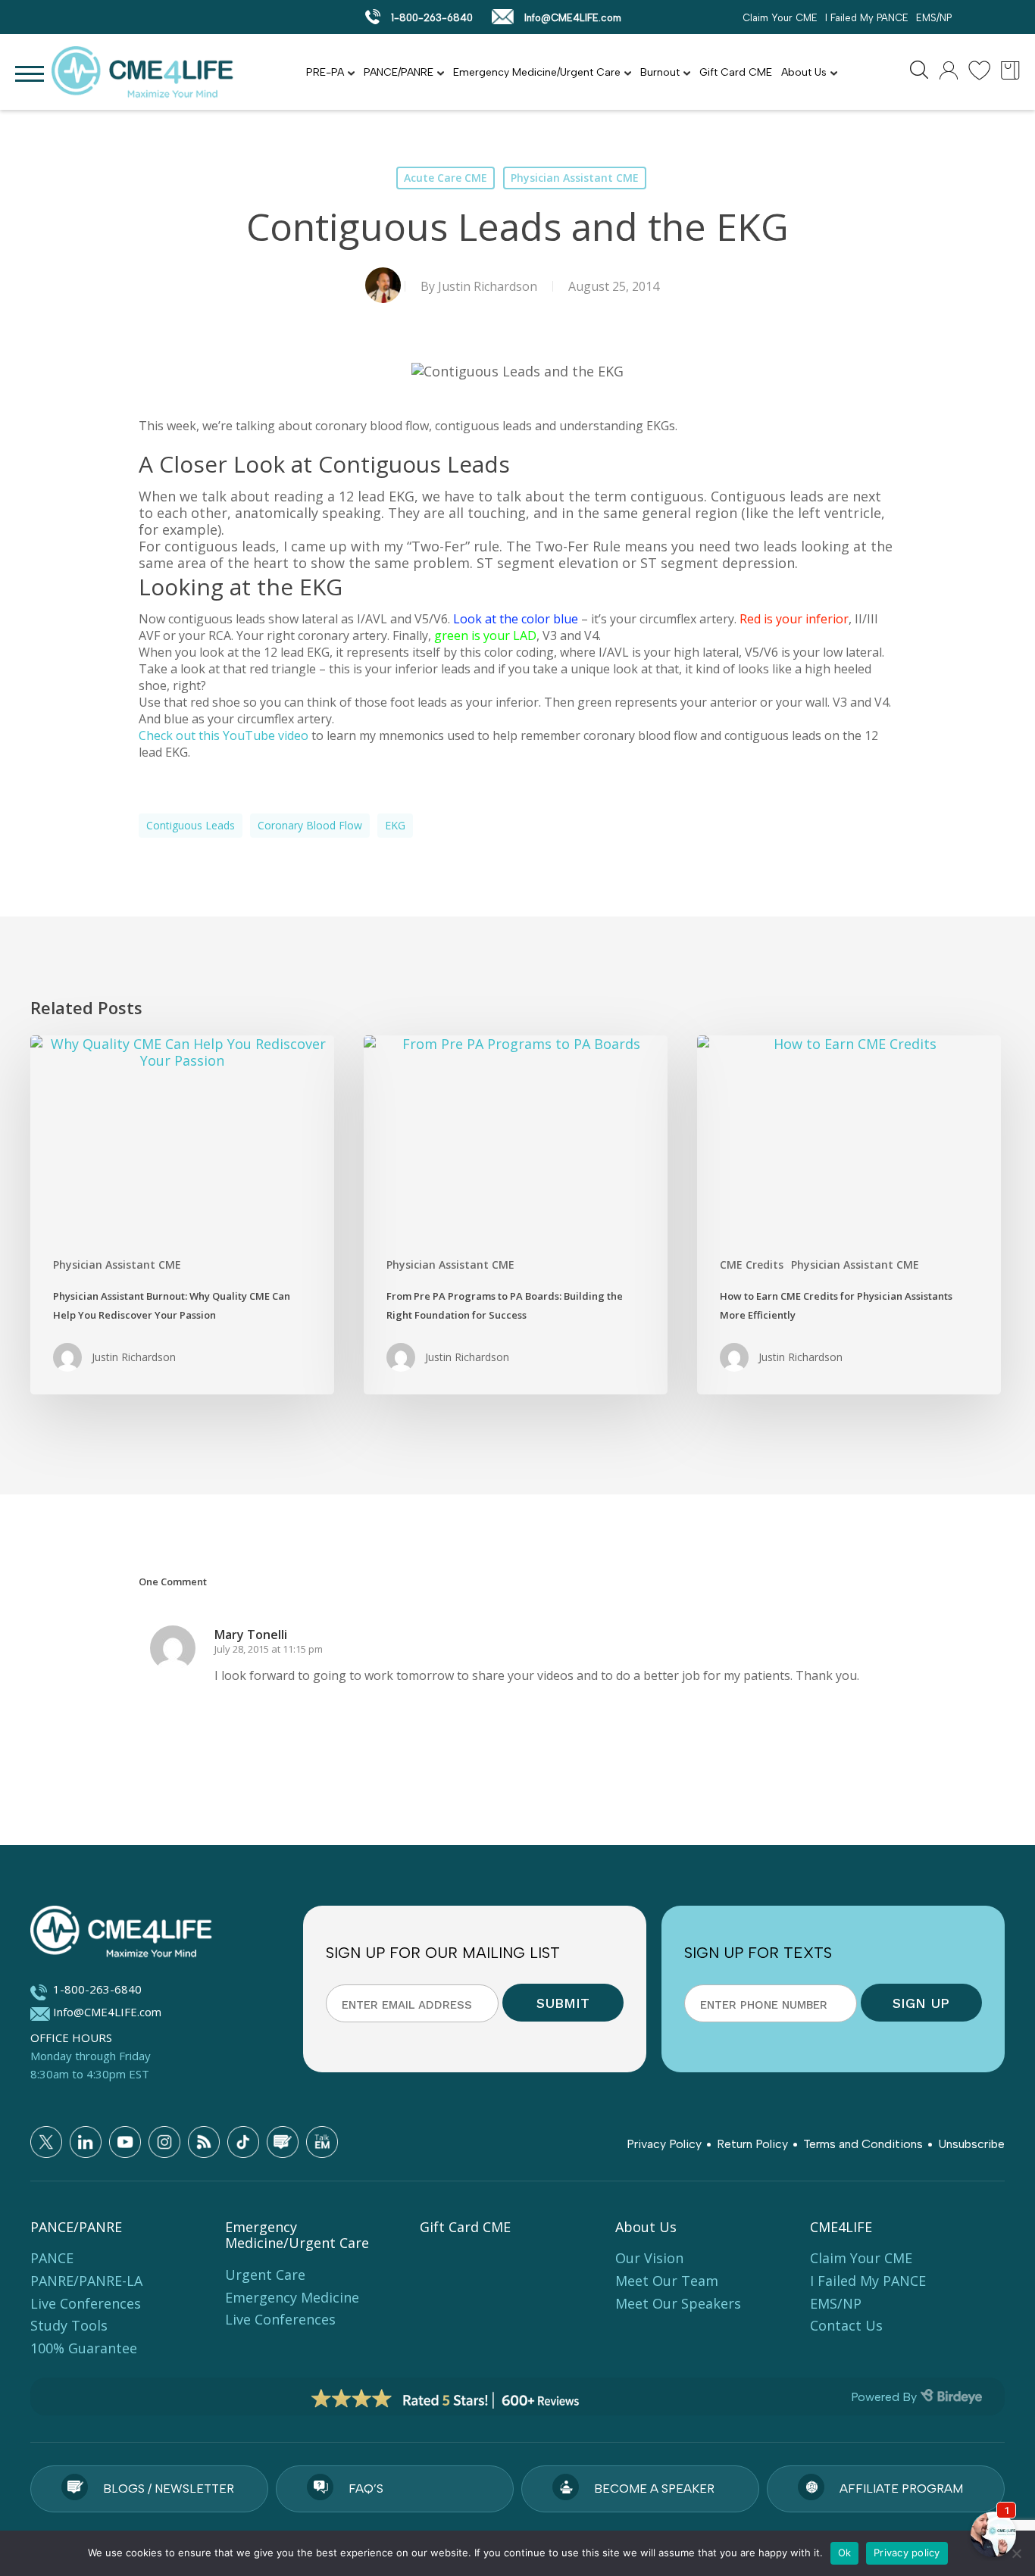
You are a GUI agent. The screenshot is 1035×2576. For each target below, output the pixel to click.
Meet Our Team (667, 2281)
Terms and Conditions (863, 2144)
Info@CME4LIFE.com (571, 18)
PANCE (52, 2258)
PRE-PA (325, 72)
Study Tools (69, 2325)
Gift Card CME (736, 72)
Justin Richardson (488, 286)
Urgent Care (265, 2275)
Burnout (660, 72)
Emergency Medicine (292, 2297)
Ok (845, 2553)
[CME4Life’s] (152, 1934)
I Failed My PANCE (867, 18)
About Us (804, 72)
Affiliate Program (901, 2489)
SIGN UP (921, 2003)
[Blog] (283, 2142)
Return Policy (752, 2144)
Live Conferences (86, 2303)
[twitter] (46, 2142)
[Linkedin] (86, 2142)
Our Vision (649, 2258)
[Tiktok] (243, 2142)
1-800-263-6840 (430, 18)
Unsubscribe (971, 2144)
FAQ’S (366, 2489)
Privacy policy (907, 2553)
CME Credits (752, 1265)
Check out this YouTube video (224, 735)
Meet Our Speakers (678, 2303)
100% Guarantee (84, 2348)
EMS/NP (934, 18)
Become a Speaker (654, 2489)
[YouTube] (125, 2142)
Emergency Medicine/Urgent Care (537, 72)
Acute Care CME (446, 178)
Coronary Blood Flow (310, 825)
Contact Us (846, 2325)
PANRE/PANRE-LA (86, 2281)
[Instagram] (164, 2142)
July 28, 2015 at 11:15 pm (269, 1649)
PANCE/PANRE (399, 72)
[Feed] (204, 2142)
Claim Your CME (780, 18)
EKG (395, 825)
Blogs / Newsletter (169, 2489)
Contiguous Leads (191, 825)
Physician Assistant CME (575, 178)
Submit (563, 2003)
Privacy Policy (664, 2144)
